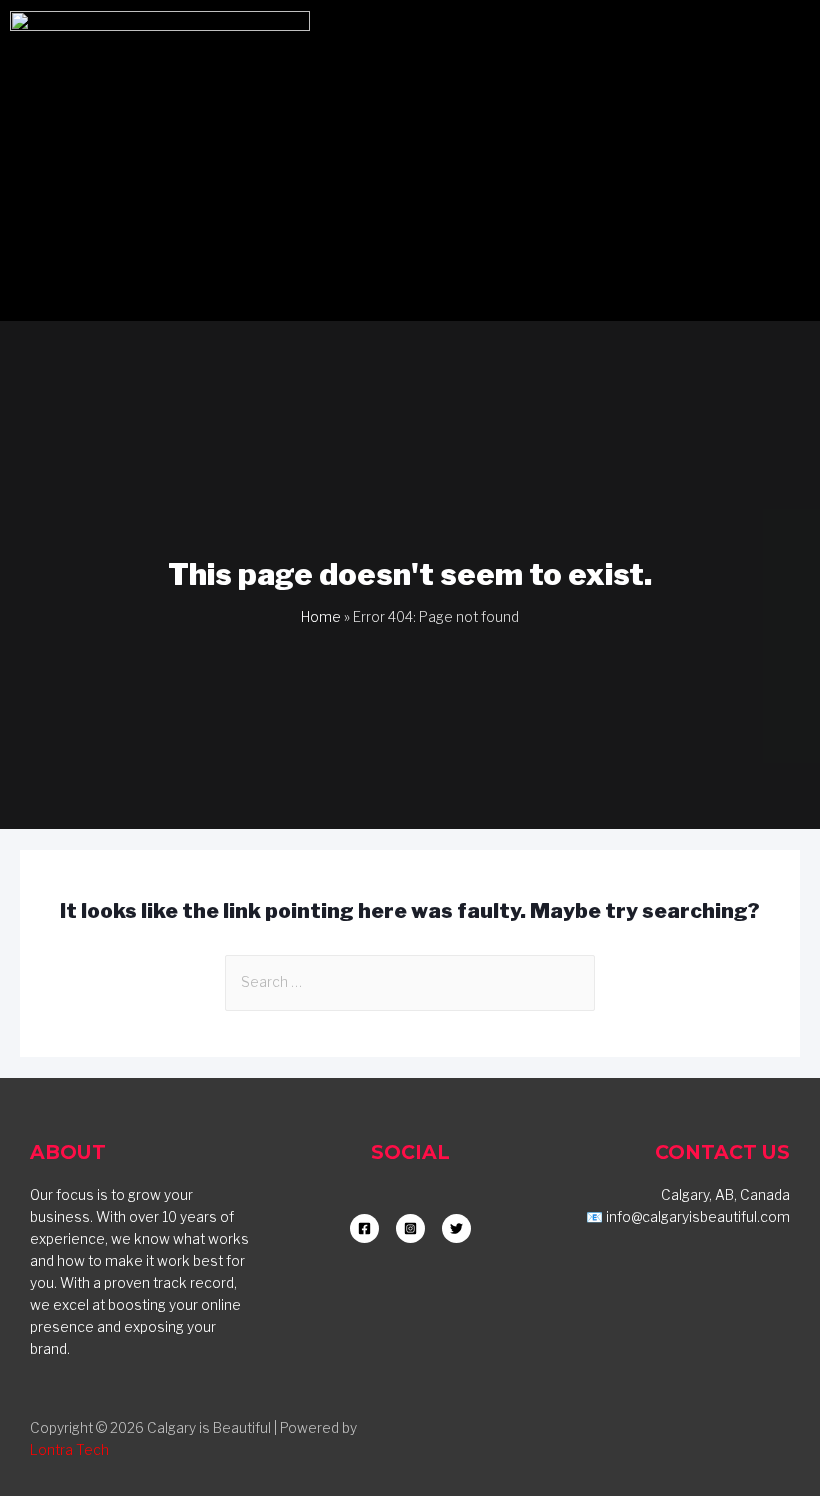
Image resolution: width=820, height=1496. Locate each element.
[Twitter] (785, 36)
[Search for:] (410, 982)
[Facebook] (675, 36)
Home (321, 617)
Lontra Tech (69, 1450)
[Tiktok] (730, 36)
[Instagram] (620, 36)
